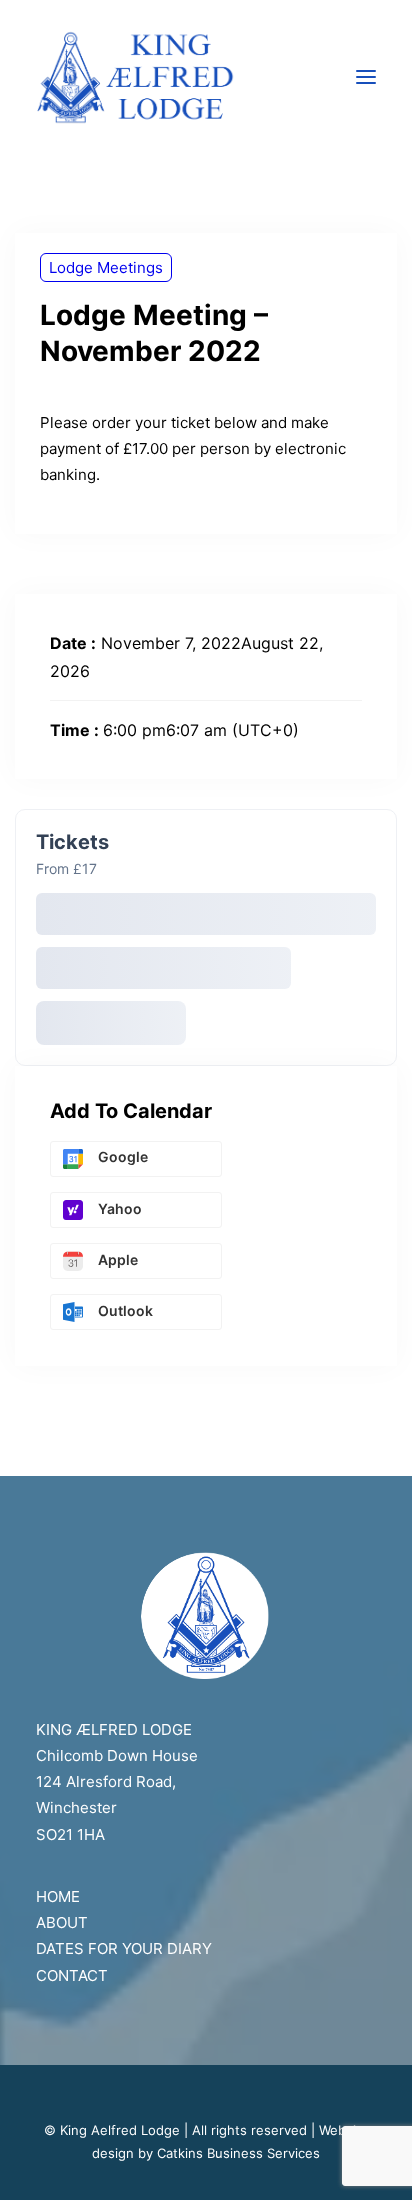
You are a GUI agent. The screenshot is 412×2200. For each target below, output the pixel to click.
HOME (58, 1896)
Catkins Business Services (238, 2153)
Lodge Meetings (106, 267)
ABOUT (62, 1922)
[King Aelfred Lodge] (206, 77)
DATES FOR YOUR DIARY (124, 1948)
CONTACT (72, 1975)
